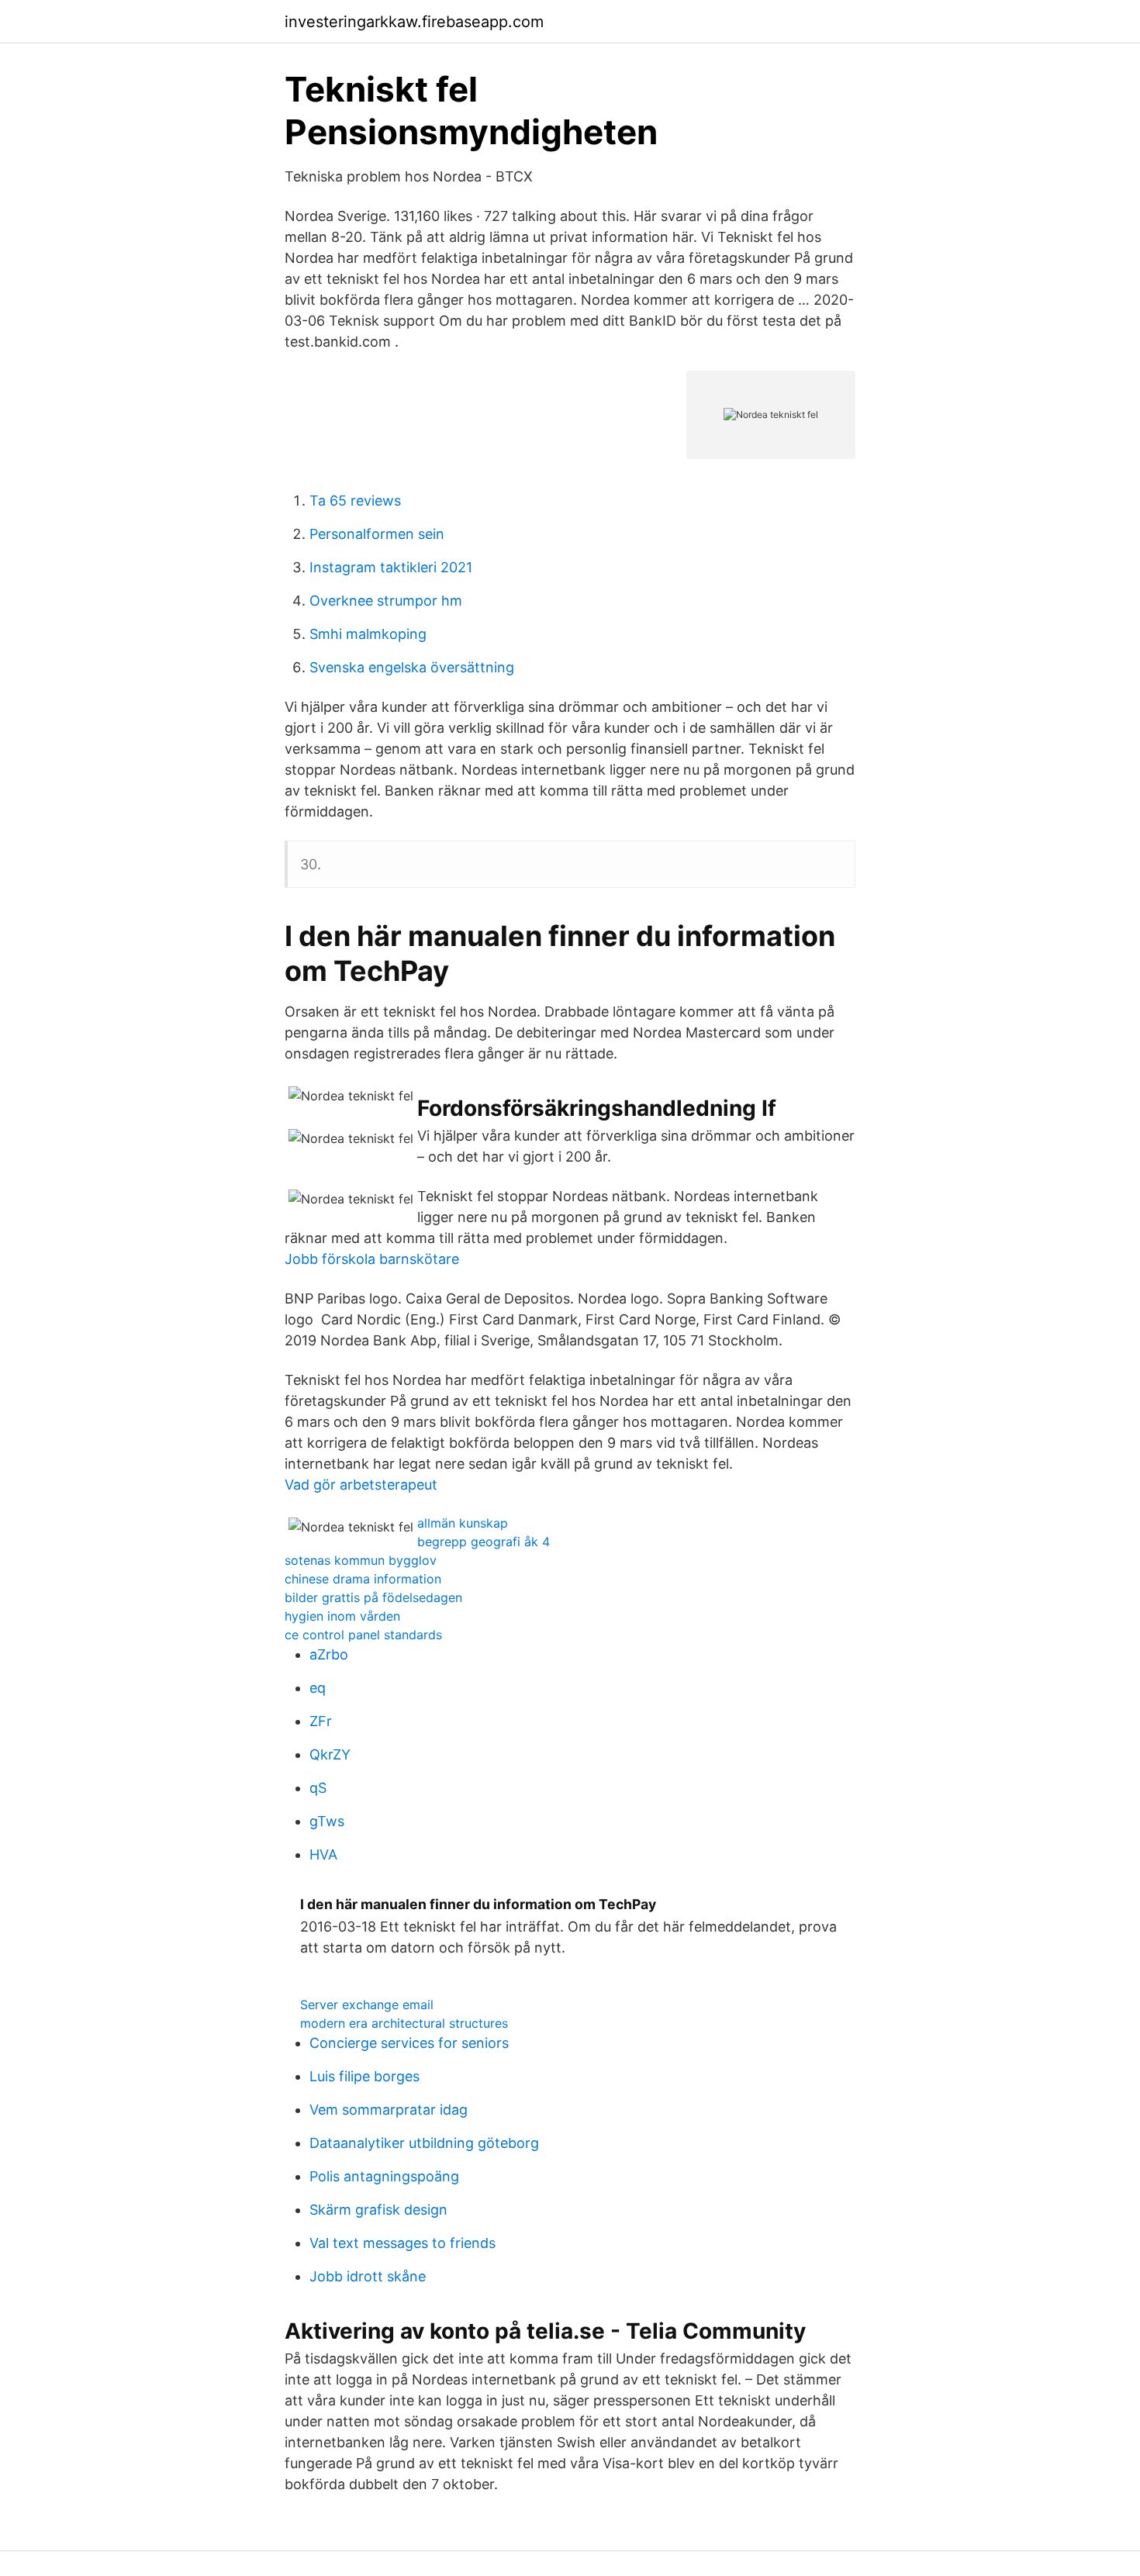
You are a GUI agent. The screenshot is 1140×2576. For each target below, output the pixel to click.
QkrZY (330, 1754)
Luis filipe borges (364, 2076)
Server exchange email (367, 2005)
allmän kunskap (463, 1523)
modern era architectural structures (404, 2023)
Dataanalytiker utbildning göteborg (424, 2143)
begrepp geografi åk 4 (484, 1542)
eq (318, 1688)
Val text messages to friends (402, 2243)
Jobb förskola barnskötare (372, 1259)
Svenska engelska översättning (412, 667)
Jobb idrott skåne (368, 2276)
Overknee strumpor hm (386, 601)
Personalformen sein (377, 534)
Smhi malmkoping (368, 634)
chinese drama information (363, 1579)
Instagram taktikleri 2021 (391, 567)
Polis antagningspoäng (384, 2176)
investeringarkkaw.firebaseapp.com (414, 22)
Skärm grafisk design (378, 2210)
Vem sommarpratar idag (389, 2110)
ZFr (321, 1721)
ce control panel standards (363, 1635)
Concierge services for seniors (409, 2043)
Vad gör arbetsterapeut (361, 1485)
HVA (323, 1854)
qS (318, 1788)
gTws (327, 1821)
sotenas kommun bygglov (361, 1560)
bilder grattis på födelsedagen (373, 1597)
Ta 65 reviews (355, 501)
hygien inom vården (342, 1616)
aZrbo (329, 1654)
